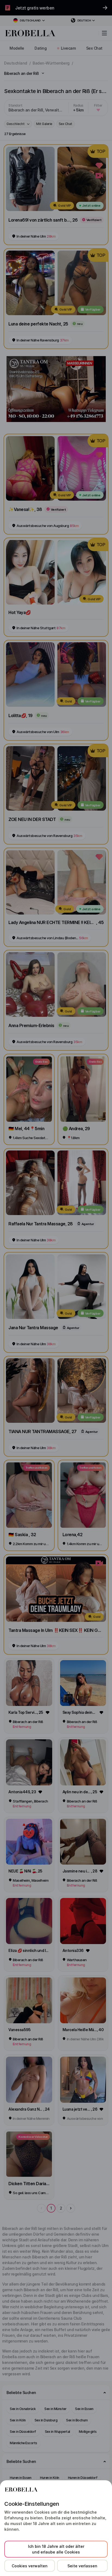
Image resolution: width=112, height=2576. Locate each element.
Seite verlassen (82, 2566)
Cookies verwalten (30, 2566)
